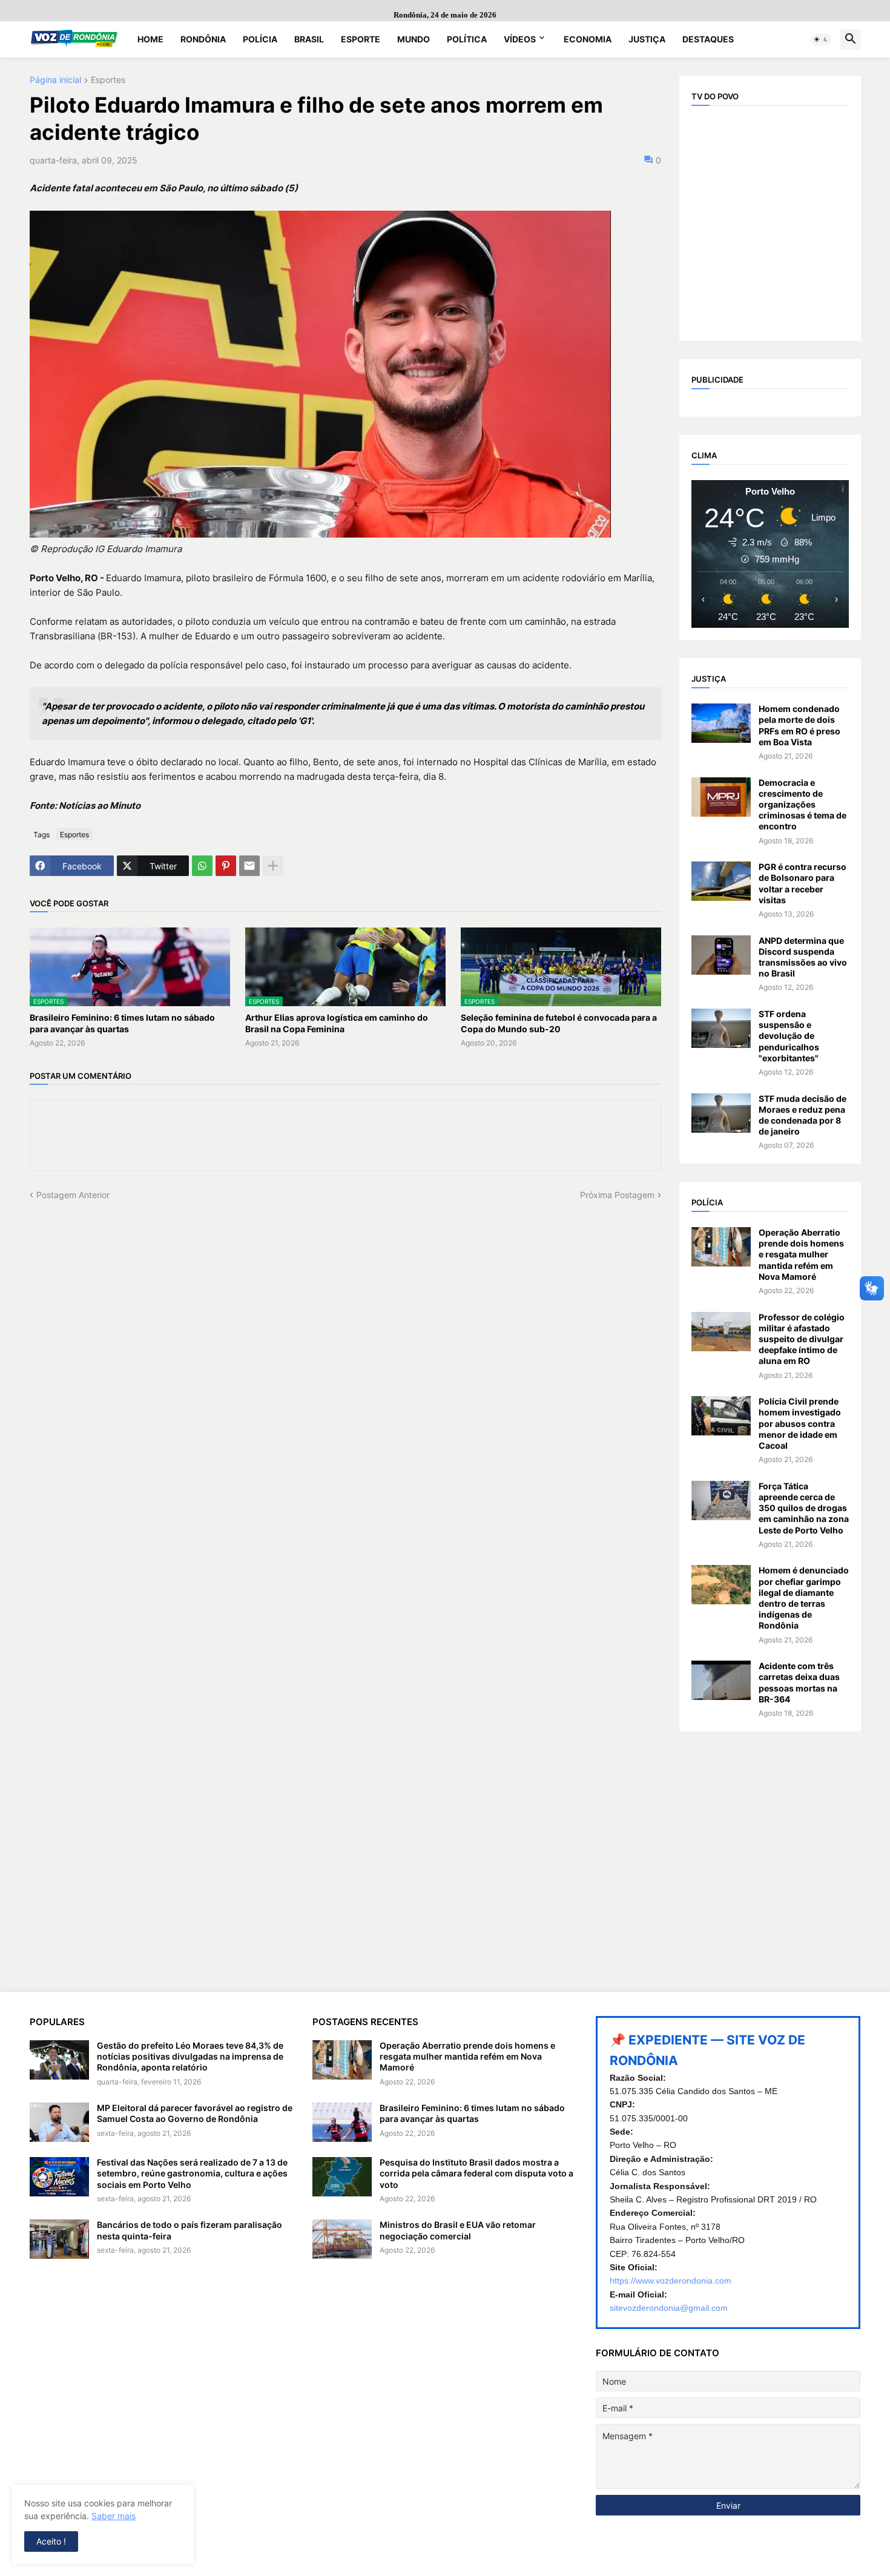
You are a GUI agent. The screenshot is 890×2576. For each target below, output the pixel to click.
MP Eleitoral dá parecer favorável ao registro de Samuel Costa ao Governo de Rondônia (195, 2113)
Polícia (260, 39)
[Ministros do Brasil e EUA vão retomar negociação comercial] (342, 2239)
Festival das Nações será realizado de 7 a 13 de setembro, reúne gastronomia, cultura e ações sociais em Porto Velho (192, 2173)
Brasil (309, 39)
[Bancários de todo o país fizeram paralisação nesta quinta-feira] (59, 2239)
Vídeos (520, 39)
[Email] (249, 866)
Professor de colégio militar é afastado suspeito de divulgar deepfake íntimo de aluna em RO (802, 1339)
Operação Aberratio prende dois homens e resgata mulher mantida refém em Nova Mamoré (801, 1254)
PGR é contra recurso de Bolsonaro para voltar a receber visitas (803, 883)
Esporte (361, 39)
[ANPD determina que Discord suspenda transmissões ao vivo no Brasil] (721, 955)
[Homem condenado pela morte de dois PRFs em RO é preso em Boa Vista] (721, 723)
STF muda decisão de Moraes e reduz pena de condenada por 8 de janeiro (803, 1115)
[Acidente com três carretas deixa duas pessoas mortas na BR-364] (721, 1680)
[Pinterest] (226, 866)
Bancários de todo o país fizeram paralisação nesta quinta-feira (190, 2230)
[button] (821, 39)
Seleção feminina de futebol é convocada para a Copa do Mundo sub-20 (559, 1023)
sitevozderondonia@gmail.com (669, 2308)
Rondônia (203, 39)
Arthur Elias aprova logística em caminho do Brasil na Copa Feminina (337, 1023)
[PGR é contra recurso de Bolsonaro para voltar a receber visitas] (721, 881)
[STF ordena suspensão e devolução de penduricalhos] (721, 1028)
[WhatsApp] (202, 866)
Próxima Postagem (617, 1195)
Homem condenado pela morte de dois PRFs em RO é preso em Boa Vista (799, 725)
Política (467, 39)
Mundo (414, 39)
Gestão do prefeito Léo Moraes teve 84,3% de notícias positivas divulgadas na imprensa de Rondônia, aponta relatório (190, 2056)
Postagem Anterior (73, 1195)
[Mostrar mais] (273, 866)
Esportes (108, 80)
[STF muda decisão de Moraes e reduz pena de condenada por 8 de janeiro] (721, 1113)
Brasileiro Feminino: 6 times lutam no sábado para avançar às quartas (122, 1023)
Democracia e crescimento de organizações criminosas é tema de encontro (803, 805)
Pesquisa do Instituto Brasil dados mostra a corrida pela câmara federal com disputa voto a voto (476, 2173)
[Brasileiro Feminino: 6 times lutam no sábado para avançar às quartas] (342, 2122)
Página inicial (55, 80)
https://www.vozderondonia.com (671, 2281)
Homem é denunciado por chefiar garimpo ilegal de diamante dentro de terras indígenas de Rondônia (804, 1598)
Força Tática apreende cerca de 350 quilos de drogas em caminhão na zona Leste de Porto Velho (804, 1508)
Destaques (708, 39)
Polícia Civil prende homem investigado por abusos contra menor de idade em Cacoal (800, 1423)
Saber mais (114, 2516)
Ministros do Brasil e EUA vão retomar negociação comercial (458, 2230)
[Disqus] (345, 1352)
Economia (588, 39)
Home (150, 39)
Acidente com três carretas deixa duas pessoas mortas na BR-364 (799, 1682)
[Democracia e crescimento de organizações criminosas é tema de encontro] (721, 797)
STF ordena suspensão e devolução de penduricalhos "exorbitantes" (789, 1036)
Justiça (647, 39)
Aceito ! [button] (51, 2541)
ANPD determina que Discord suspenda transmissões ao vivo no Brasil (803, 957)
